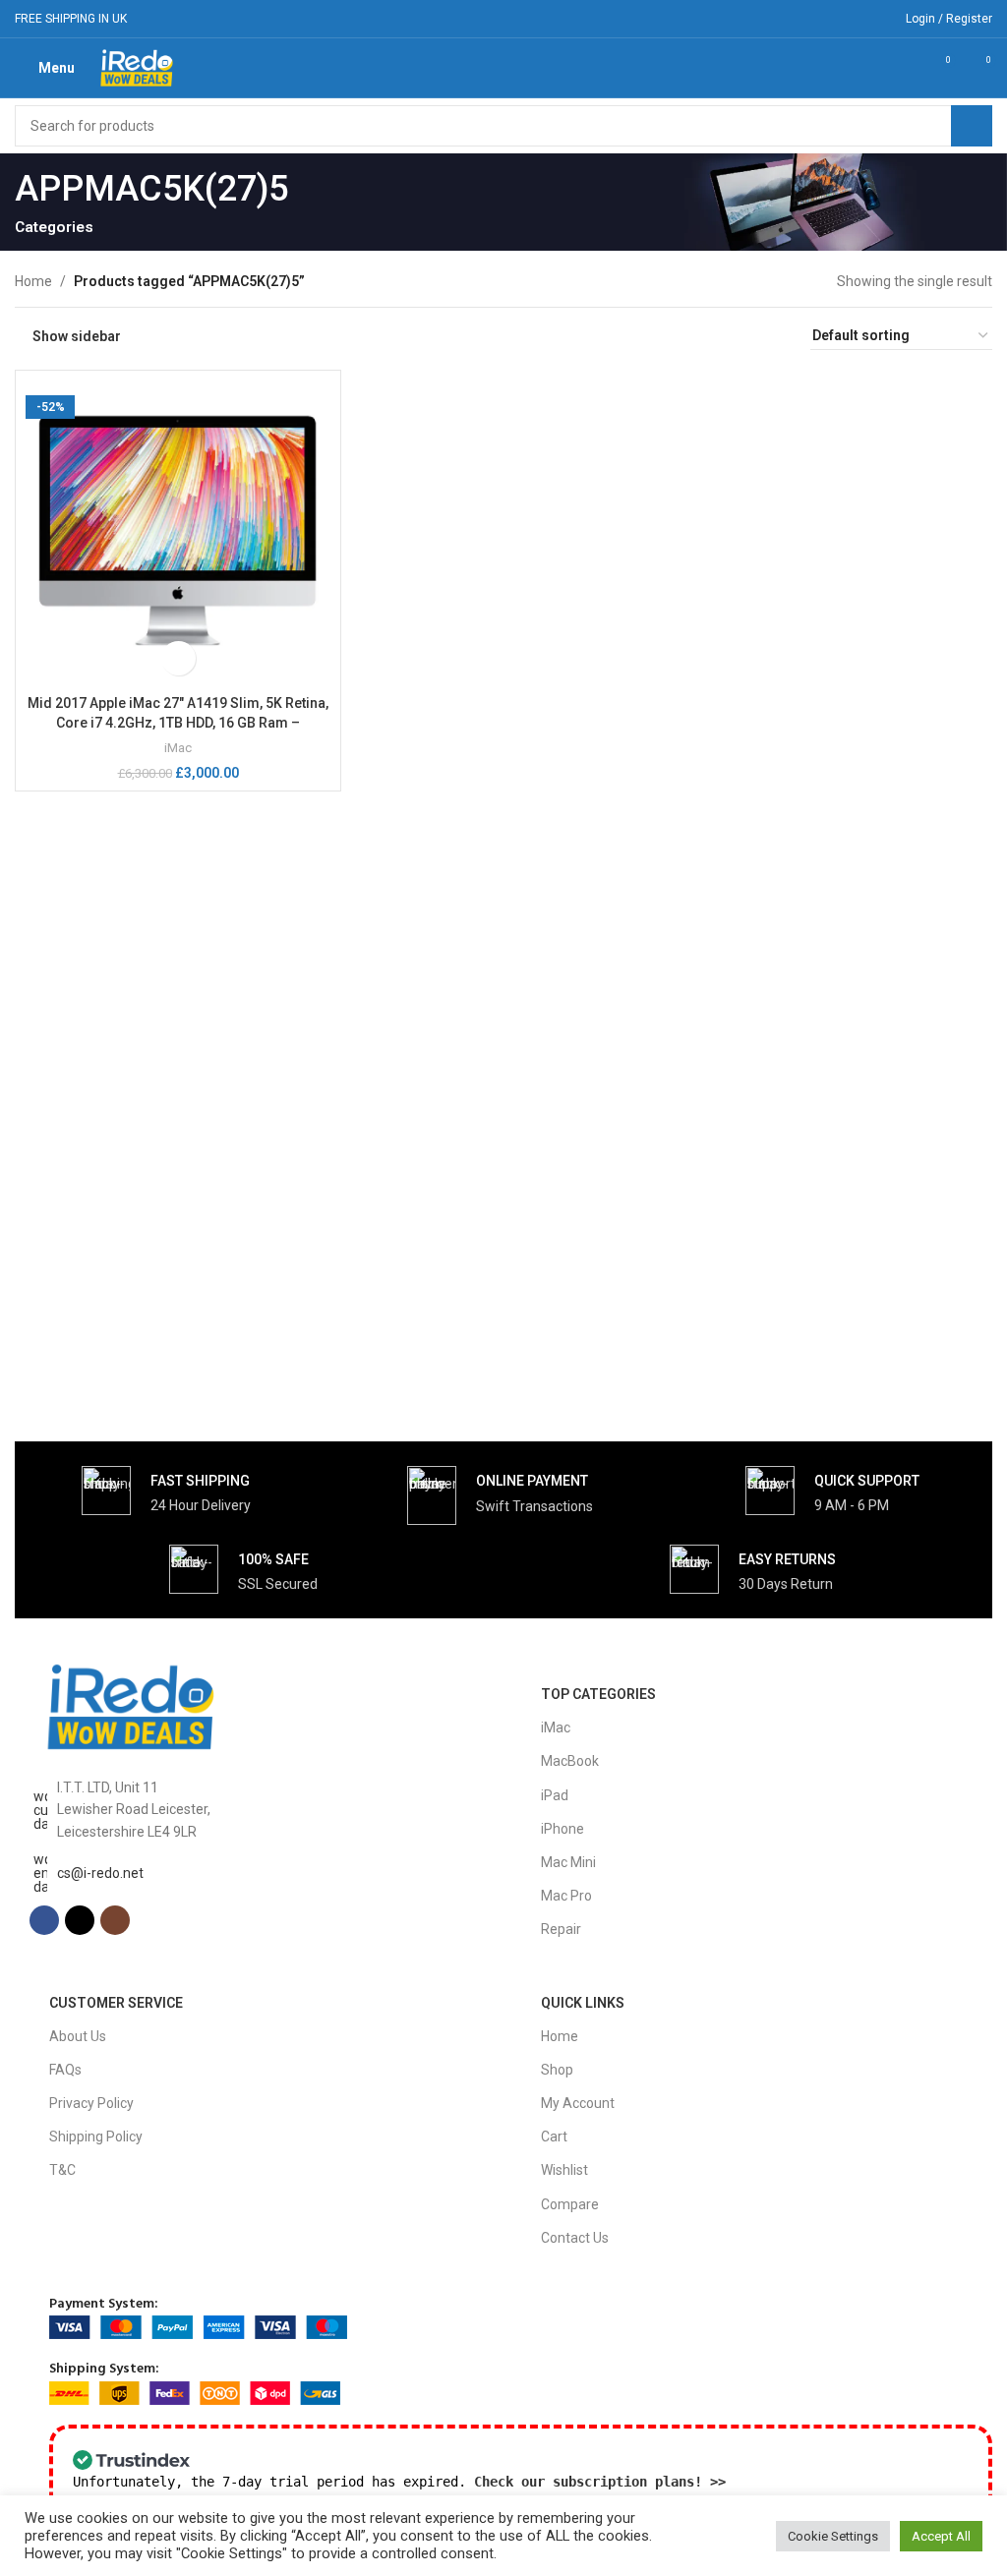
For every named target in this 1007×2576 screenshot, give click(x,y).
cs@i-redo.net (100, 1873)
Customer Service (116, 2003)
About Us (78, 2036)
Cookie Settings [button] (833, 2536)
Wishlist (564, 2170)
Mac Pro (566, 1896)
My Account (578, 2103)
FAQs (65, 2070)
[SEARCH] (972, 126)
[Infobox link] (166, 1491)
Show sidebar (77, 336)
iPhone (563, 1829)
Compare (570, 2204)
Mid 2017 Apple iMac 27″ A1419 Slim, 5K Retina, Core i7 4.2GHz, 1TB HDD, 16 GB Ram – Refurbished (178, 722)
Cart (554, 2137)
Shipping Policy (96, 2137)
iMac (178, 748)
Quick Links (583, 2003)
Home (33, 281)
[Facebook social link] (824, 18)
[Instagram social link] (874, 18)
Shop (557, 2070)
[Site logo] (137, 67)
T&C (62, 2170)
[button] (178, 658)
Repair (561, 1929)
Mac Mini (568, 1862)
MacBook (570, 1761)
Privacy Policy (91, 2103)
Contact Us (575, 2238)
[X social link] (848, 18)
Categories (54, 228)
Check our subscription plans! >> (600, 2482)
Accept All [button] (941, 2536)
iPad (555, 1795)
